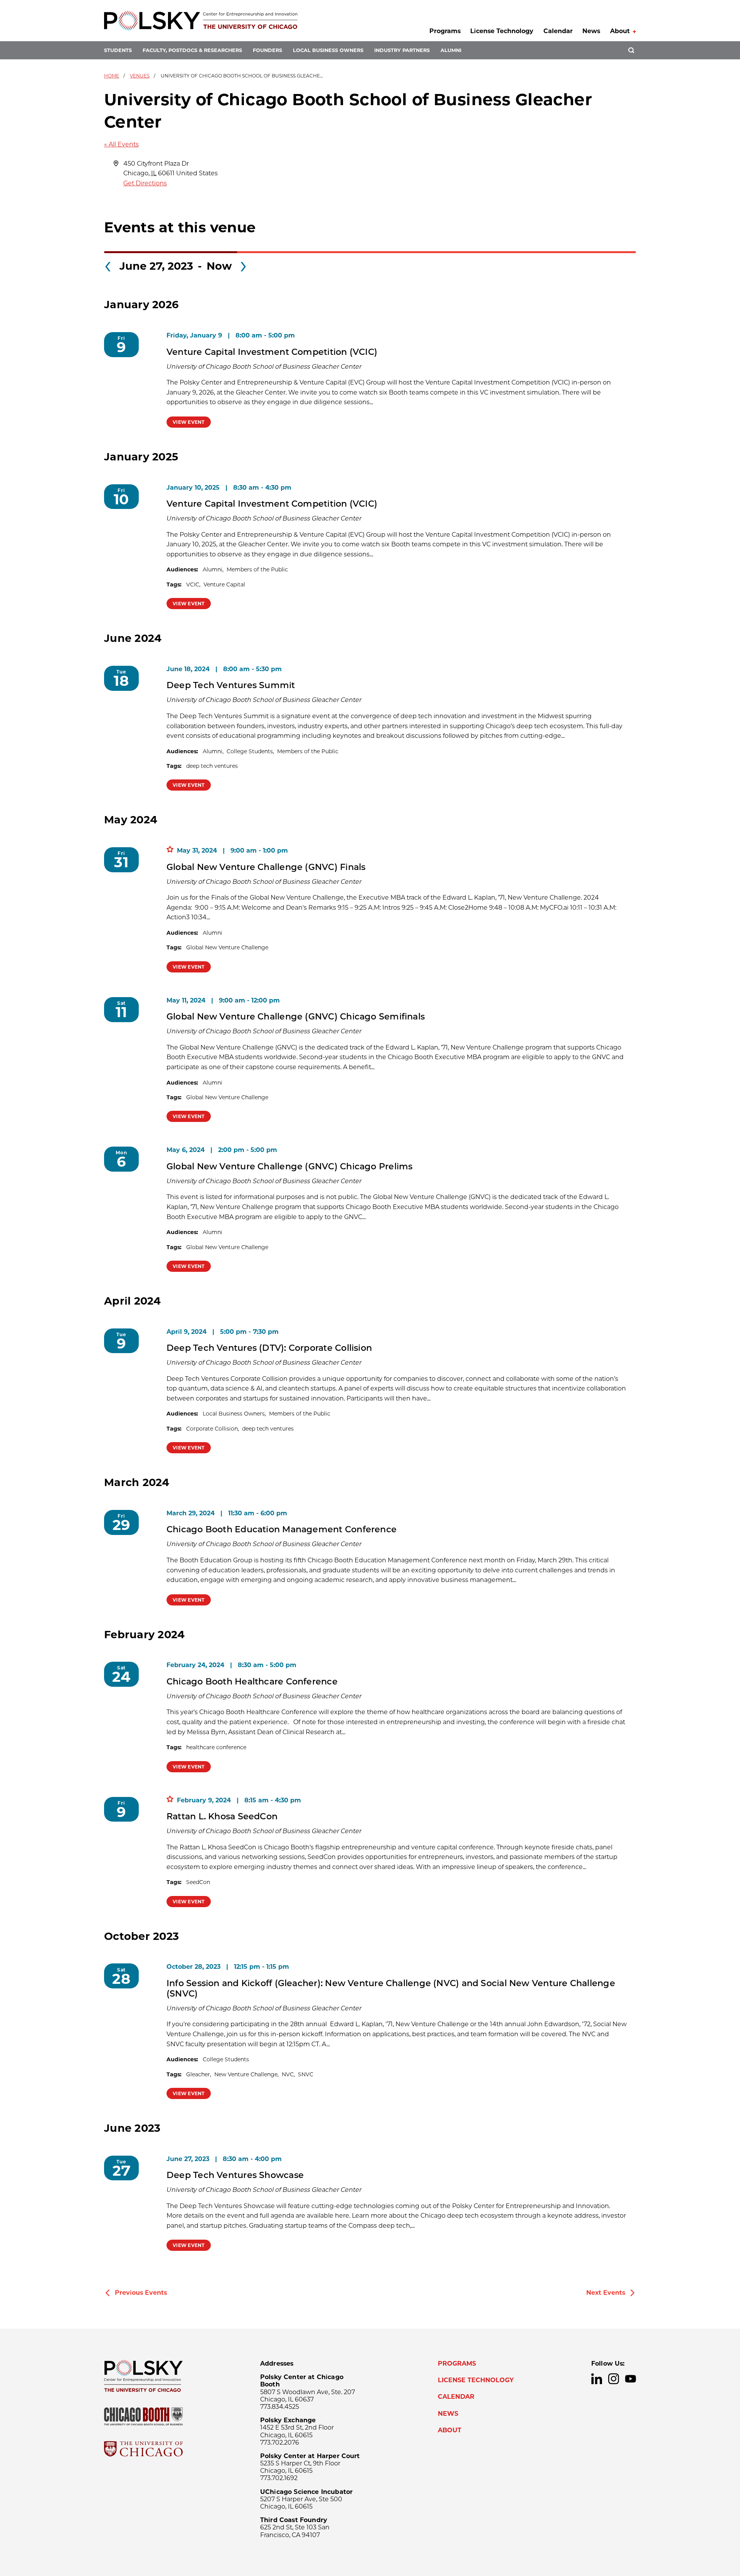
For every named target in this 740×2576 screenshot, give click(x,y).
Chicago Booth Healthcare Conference (252, 1681)
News (591, 31)
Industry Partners (402, 50)
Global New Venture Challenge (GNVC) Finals (266, 867)
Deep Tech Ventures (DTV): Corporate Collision (269, 1348)
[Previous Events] (108, 264)
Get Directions (145, 183)
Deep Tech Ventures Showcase (235, 2175)
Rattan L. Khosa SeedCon (222, 1816)
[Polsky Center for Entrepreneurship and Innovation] (201, 21)
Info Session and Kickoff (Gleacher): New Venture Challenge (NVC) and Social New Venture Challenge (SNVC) (391, 1988)
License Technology (502, 31)
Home (112, 76)
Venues (140, 76)
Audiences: (182, 569)
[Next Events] (243, 264)
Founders (267, 50)
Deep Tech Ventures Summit (231, 685)
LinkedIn (597, 2379)
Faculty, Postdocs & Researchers (192, 50)
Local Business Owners (328, 50)
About (620, 31)
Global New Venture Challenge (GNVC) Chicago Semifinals (296, 1016)
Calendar (558, 31)
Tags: (174, 584)
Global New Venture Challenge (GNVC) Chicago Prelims (289, 1166)
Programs (445, 31)
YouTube (631, 2379)
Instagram (614, 2379)
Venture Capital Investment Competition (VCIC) (272, 352)
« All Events (121, 144)
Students (118, 50)
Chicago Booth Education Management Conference (282, 1529)
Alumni (451, 50)
